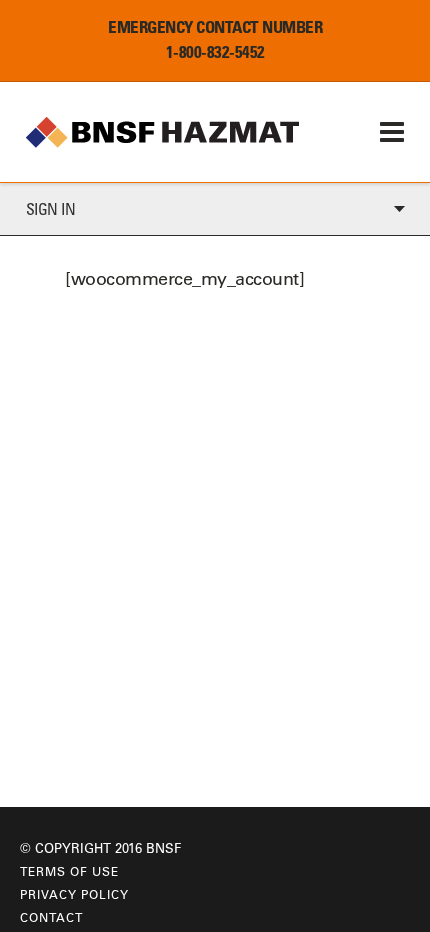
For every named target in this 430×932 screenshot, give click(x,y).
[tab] (215, 209)
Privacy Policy (74, 894)
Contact (51, 917)
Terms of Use (69, 871)
